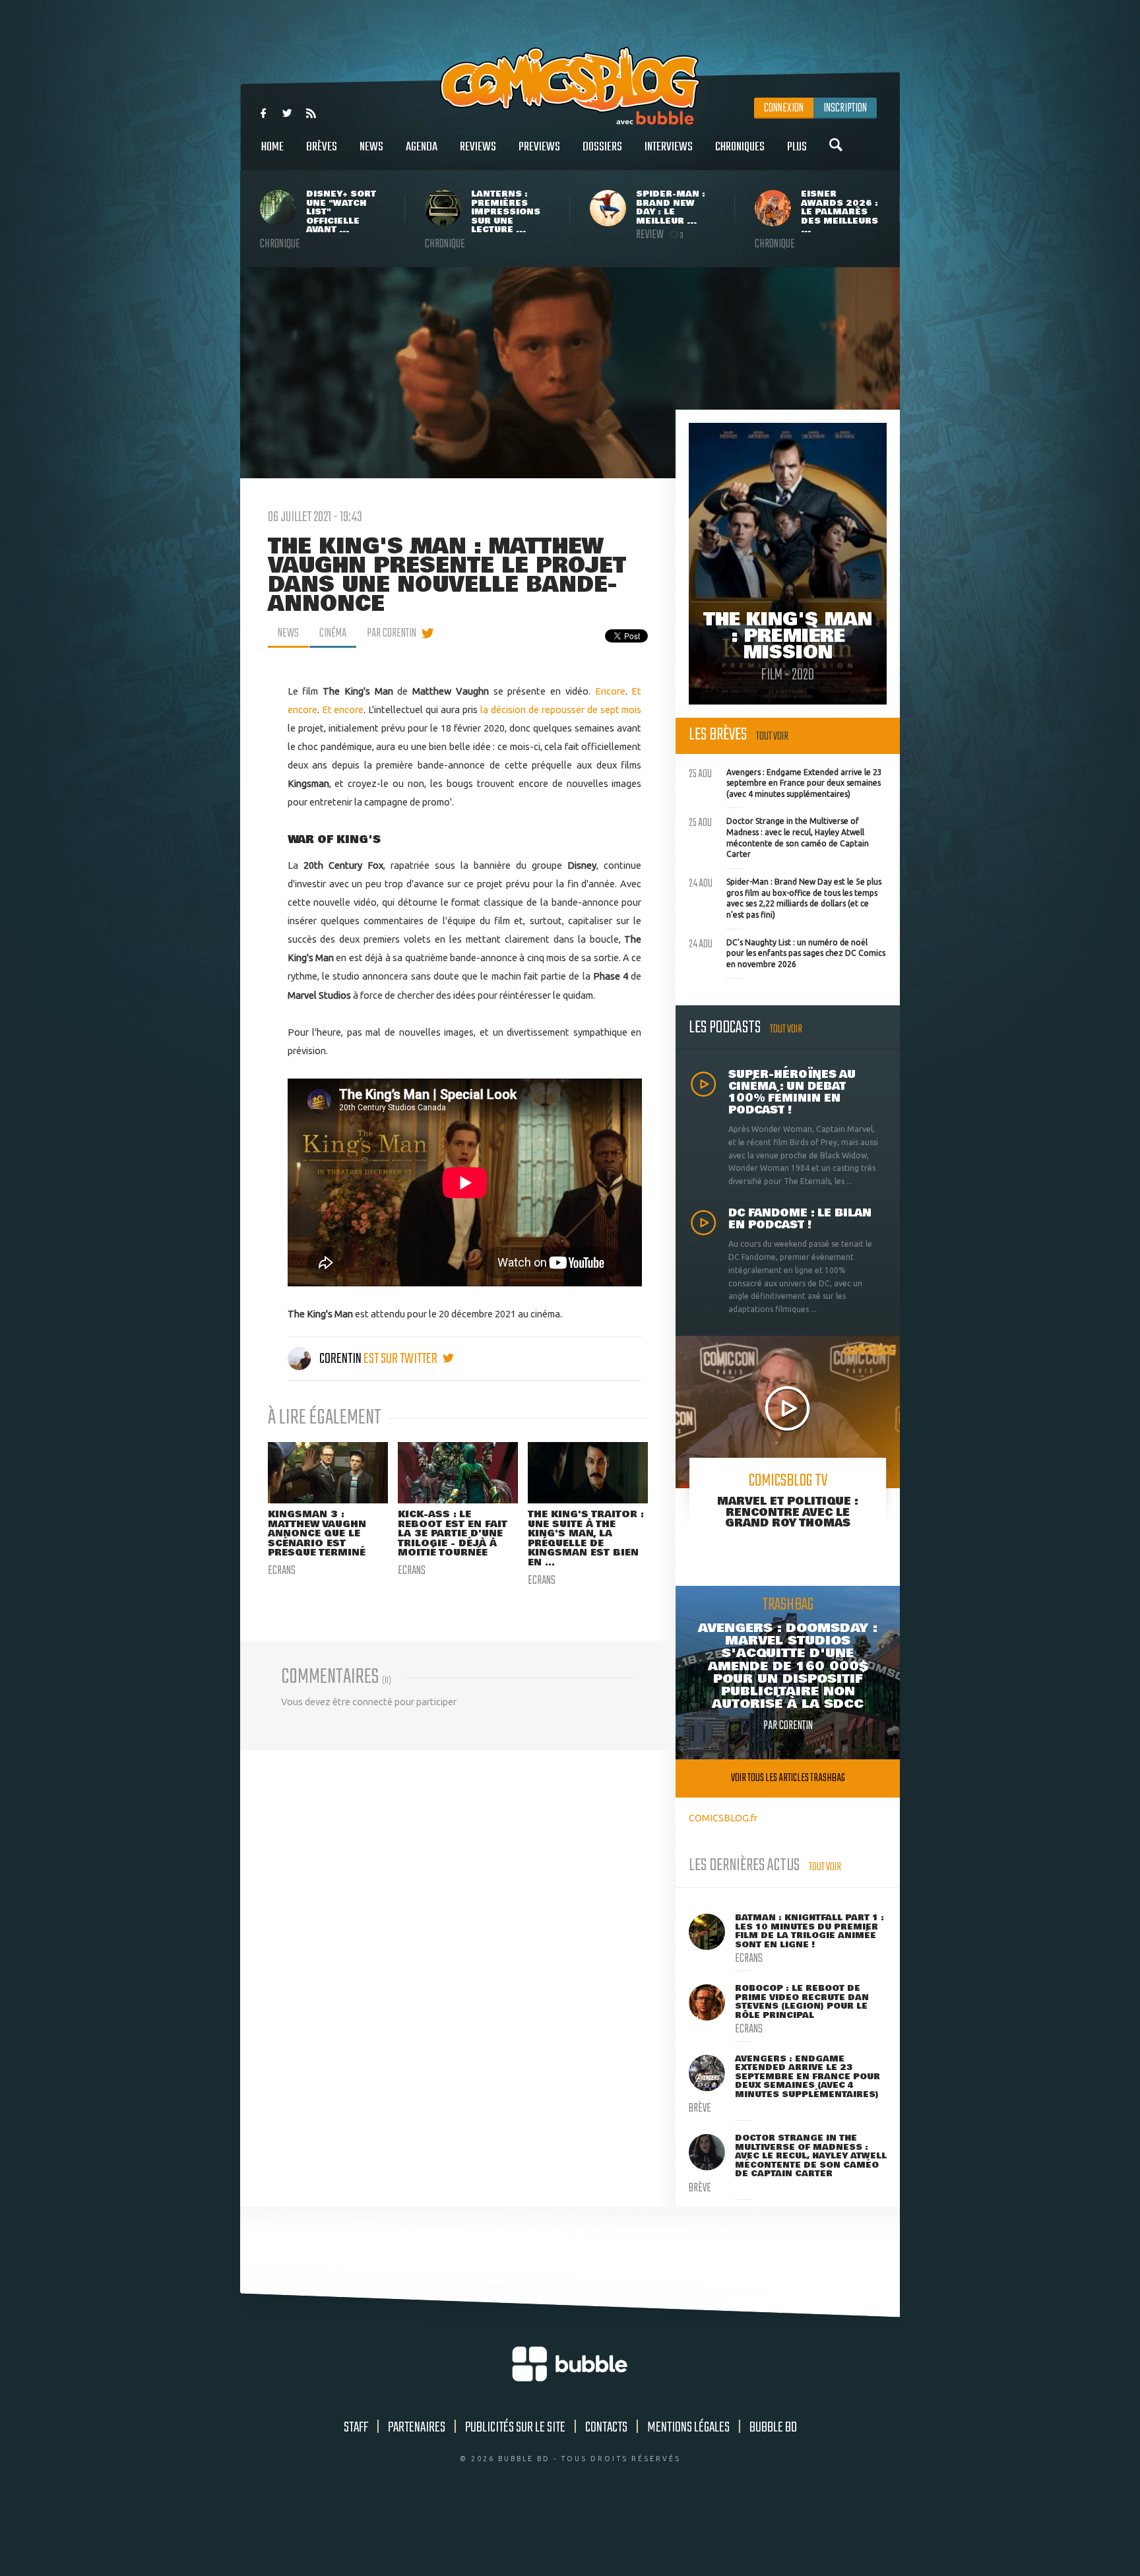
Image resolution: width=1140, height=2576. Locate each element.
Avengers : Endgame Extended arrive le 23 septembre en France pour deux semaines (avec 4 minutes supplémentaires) (785, 782)
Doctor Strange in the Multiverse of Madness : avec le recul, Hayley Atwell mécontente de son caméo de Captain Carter (779, 836)
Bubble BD (773, 2428)
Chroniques (740, 147)
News (371, 147)
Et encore (343, 709)
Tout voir (772, 737)
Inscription (845, 108)
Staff (356, 2428)
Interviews (669, 147)
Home (272, 147)
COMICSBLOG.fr (723, 1818)
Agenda (422, 147)
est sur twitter (401, 1359)
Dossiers (602, 147)
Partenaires (417, 2428)
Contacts (606, 2428)
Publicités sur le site (515, 2428)
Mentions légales (688, 2428)
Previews (539, 147)
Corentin (340, 1359)
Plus (797, 147)
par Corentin (392, 633)
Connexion (784, 108)
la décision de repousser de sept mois (561, 709)
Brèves (322, 147)
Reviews (478, 147)
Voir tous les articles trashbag (788, 1778)
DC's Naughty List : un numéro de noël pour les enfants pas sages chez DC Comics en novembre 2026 (787, 952)
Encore (610, 691)
